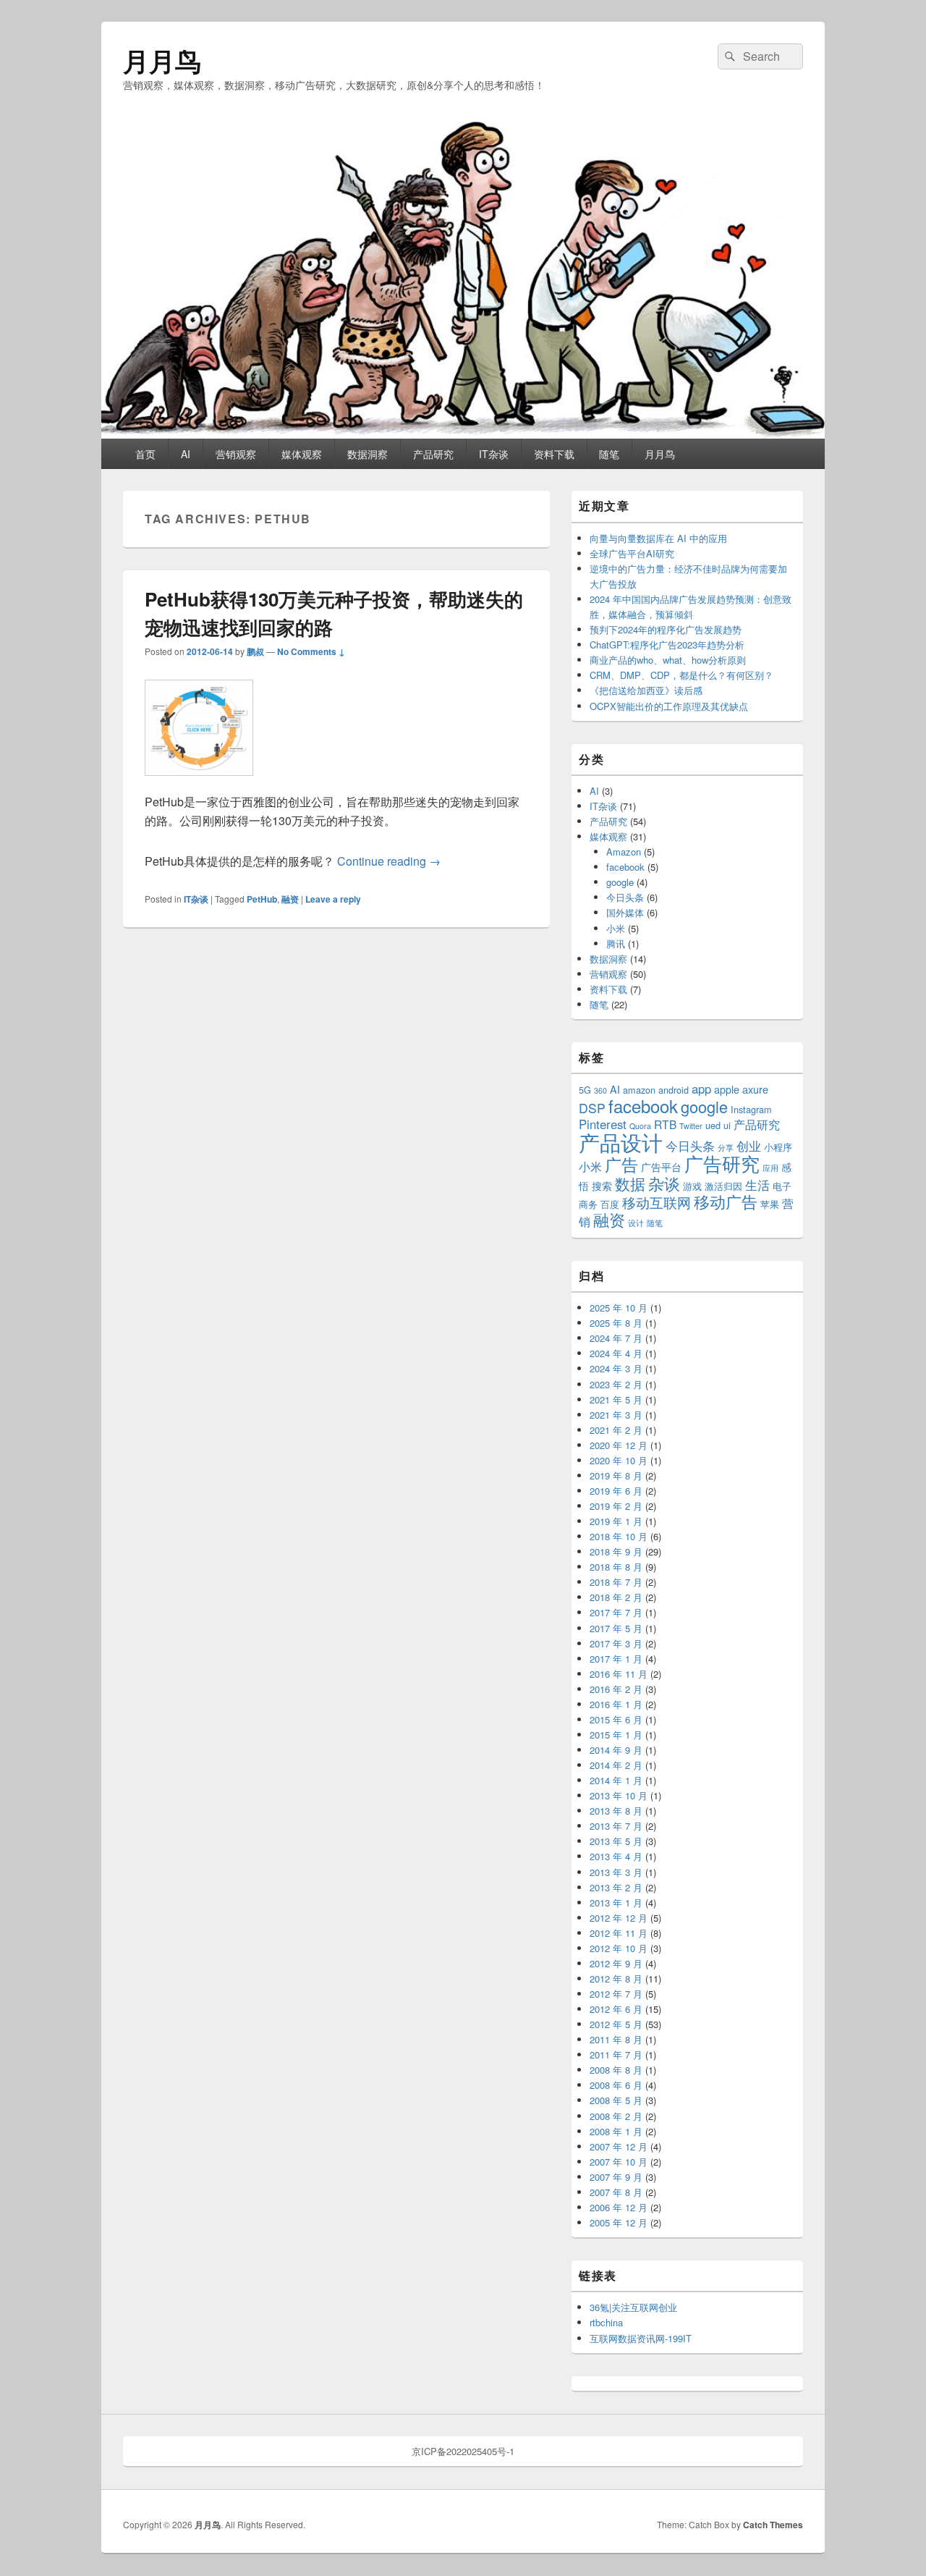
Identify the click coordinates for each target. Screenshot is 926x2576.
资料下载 (554, 454)
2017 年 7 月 (616, 1612)
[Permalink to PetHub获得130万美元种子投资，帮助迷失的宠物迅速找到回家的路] (199, 783)
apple (727, 1089)
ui (727, 1125)
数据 (630, 1183)
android (674, 1090)
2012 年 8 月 (616, 1979)
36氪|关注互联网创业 (633, 2307)
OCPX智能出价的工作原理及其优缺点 (669, 706)
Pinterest (603, 1124)
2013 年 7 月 (616, 1826)
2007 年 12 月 (619, 2146)
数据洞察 (368, 454)
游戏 (692, 1186)
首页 (145, 454)
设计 (636, 1223)
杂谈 (664, 1183)
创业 (749, 1146)
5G (585, 1090)
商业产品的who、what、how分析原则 (668, 660)
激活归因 (723, 1186)
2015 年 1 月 (616, 1735)
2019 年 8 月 (616, 1475)
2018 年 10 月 (619, 1536)
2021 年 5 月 (616, 1399)
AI (186, 454)
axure (755, 1089)
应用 (770, 1168)
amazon (639, 1090)
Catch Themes (773, 2525)
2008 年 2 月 (616, 2116)
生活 (757, 1185)
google (620, 882)
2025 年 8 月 (616, 1323)
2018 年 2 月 (616, 1597)
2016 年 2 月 (616, 1689)
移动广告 (726, 1201)
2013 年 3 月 (616, 1872)
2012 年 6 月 (616, 2009)
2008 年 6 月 (616, 2085)
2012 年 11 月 (619, 1933)
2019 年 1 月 (616, 1521)
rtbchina (606, 2322)
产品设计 (621, 1141)
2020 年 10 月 (619, 1460)
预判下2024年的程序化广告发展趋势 (666, 629)
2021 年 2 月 (616, 1430)
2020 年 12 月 (619, 1445)
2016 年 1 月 (616, 1704)
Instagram (751, 1109)
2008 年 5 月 (616, 2100)
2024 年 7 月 (616, 1338)
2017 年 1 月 (616, 1659)
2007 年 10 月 (619, 2162)
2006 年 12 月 (619, 2207)
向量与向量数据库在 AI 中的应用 (658, 538)
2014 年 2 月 (616, 1765)
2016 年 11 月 (619, 1674)
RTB (665, 1124)
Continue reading (389, 861)
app (701, 1089)
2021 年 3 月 (616, 1415)
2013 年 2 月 (616, 1887)
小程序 (778, 1147)
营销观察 (236, 454)
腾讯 (616, 943)
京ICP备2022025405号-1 (463, 2451)
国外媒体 (625, 912)
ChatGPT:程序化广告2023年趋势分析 (667, 645)
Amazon (624, 852)
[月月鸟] (463, 434)
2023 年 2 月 (616, 1384)
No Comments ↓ (311, 651)
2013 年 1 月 (616, 1903)
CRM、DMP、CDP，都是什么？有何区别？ (681, 675)
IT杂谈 (494, 454)
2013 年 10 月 (619, 1795)
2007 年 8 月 (616, 2192)
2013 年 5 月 (616, 1841)
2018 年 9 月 (616, 1551)
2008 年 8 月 (616, 2070)
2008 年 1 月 (616, 2131)
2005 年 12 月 (619, 2222)
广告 (621, 1164)
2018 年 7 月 (616, 1582)
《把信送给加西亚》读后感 (646, 690)
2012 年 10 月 (619, 1948)
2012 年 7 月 (616, 1994)
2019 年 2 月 (616, 1506)
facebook (625, 867)
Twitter (691, 1126)
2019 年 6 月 (616, 1491)
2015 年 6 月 (616, 1719)
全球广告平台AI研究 (632, 553)
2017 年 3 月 (616, 1643)
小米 (616, 928)
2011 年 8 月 (616, 2039)
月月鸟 (162, 60)
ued (713, 1125)
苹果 (770, 1204)
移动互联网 (657, 1202)
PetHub (262, 899)
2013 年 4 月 (616, 1856)
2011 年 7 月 (616, 2055)
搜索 (602, 1186)
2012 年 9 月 (616, 1963)
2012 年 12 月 (619, 1918)
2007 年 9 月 (616, 2177)
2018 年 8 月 (616, 1567)
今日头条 (625, 897)
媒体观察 (302, 454)
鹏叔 (255, 651)
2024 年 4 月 (616, 1353)
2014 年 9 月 (616, 1750)
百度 (610, 1204)
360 (600, 1090)
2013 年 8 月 (616, 1811)
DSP (592, 1108)
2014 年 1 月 (616, 1780)
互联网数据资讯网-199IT (641, 2338)
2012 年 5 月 (616, 2024)
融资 (290, 899)
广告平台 (661, 1167)
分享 (726, 1148)
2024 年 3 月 (616, 1368)
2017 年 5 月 (616, 1628)
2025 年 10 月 (619, 1308)
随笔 (609, 454)
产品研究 (433, 454)
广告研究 (722, 1163)
